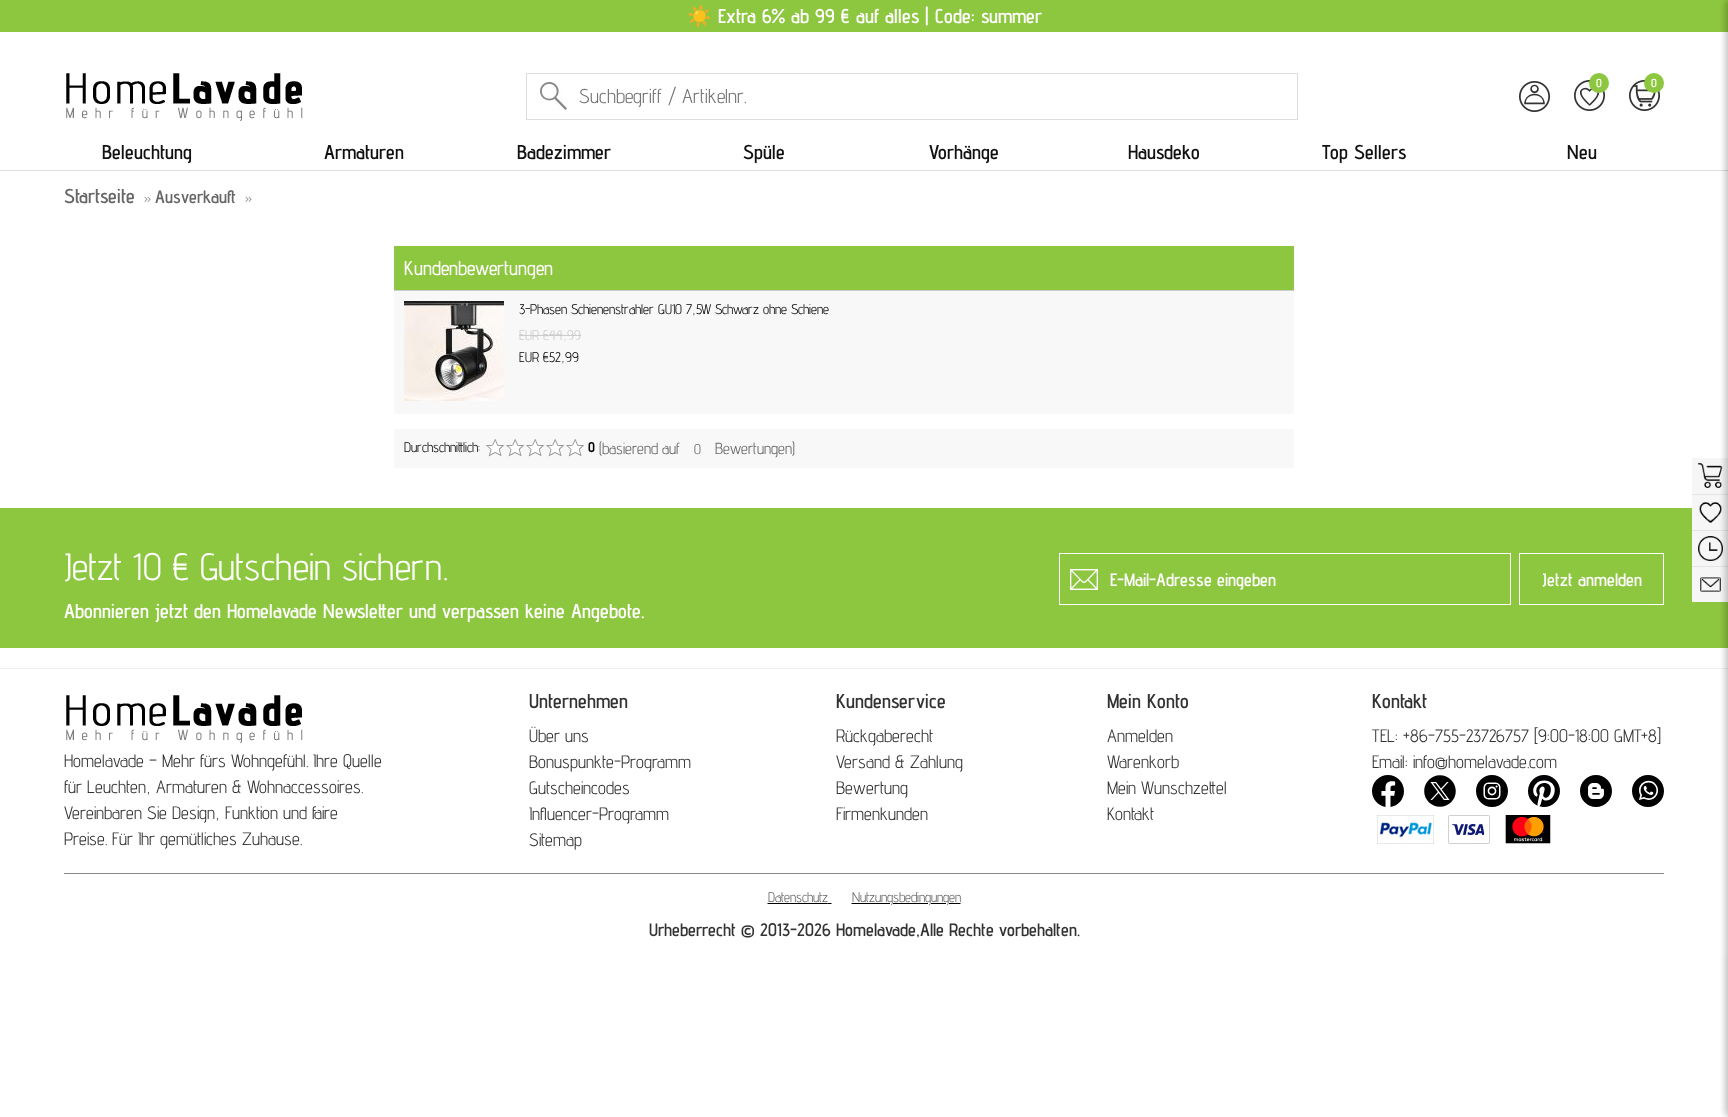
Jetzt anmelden (1592, 579)
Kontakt (1130, 813)
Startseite (99, 196)
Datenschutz (798, 897)
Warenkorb (1143, 761)
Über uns (559, 735)
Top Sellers (1364, 152)
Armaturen (364, 152)
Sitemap (555, 839)
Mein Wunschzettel (1167, 787)
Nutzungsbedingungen (906, 897)
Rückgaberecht (884, 735)
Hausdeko (1164, 152)
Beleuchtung (147, 152)
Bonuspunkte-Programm (610, 761)
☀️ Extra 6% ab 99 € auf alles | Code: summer (864, 16)
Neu (1582, 152)
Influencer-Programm (599, 813)
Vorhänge (964, 152)
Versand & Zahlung (899, 761)
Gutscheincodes (579, 787)
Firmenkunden (882, 813)
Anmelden (1140, 735)
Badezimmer (564, 152)
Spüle (764, 152)
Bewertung (872, 787)
